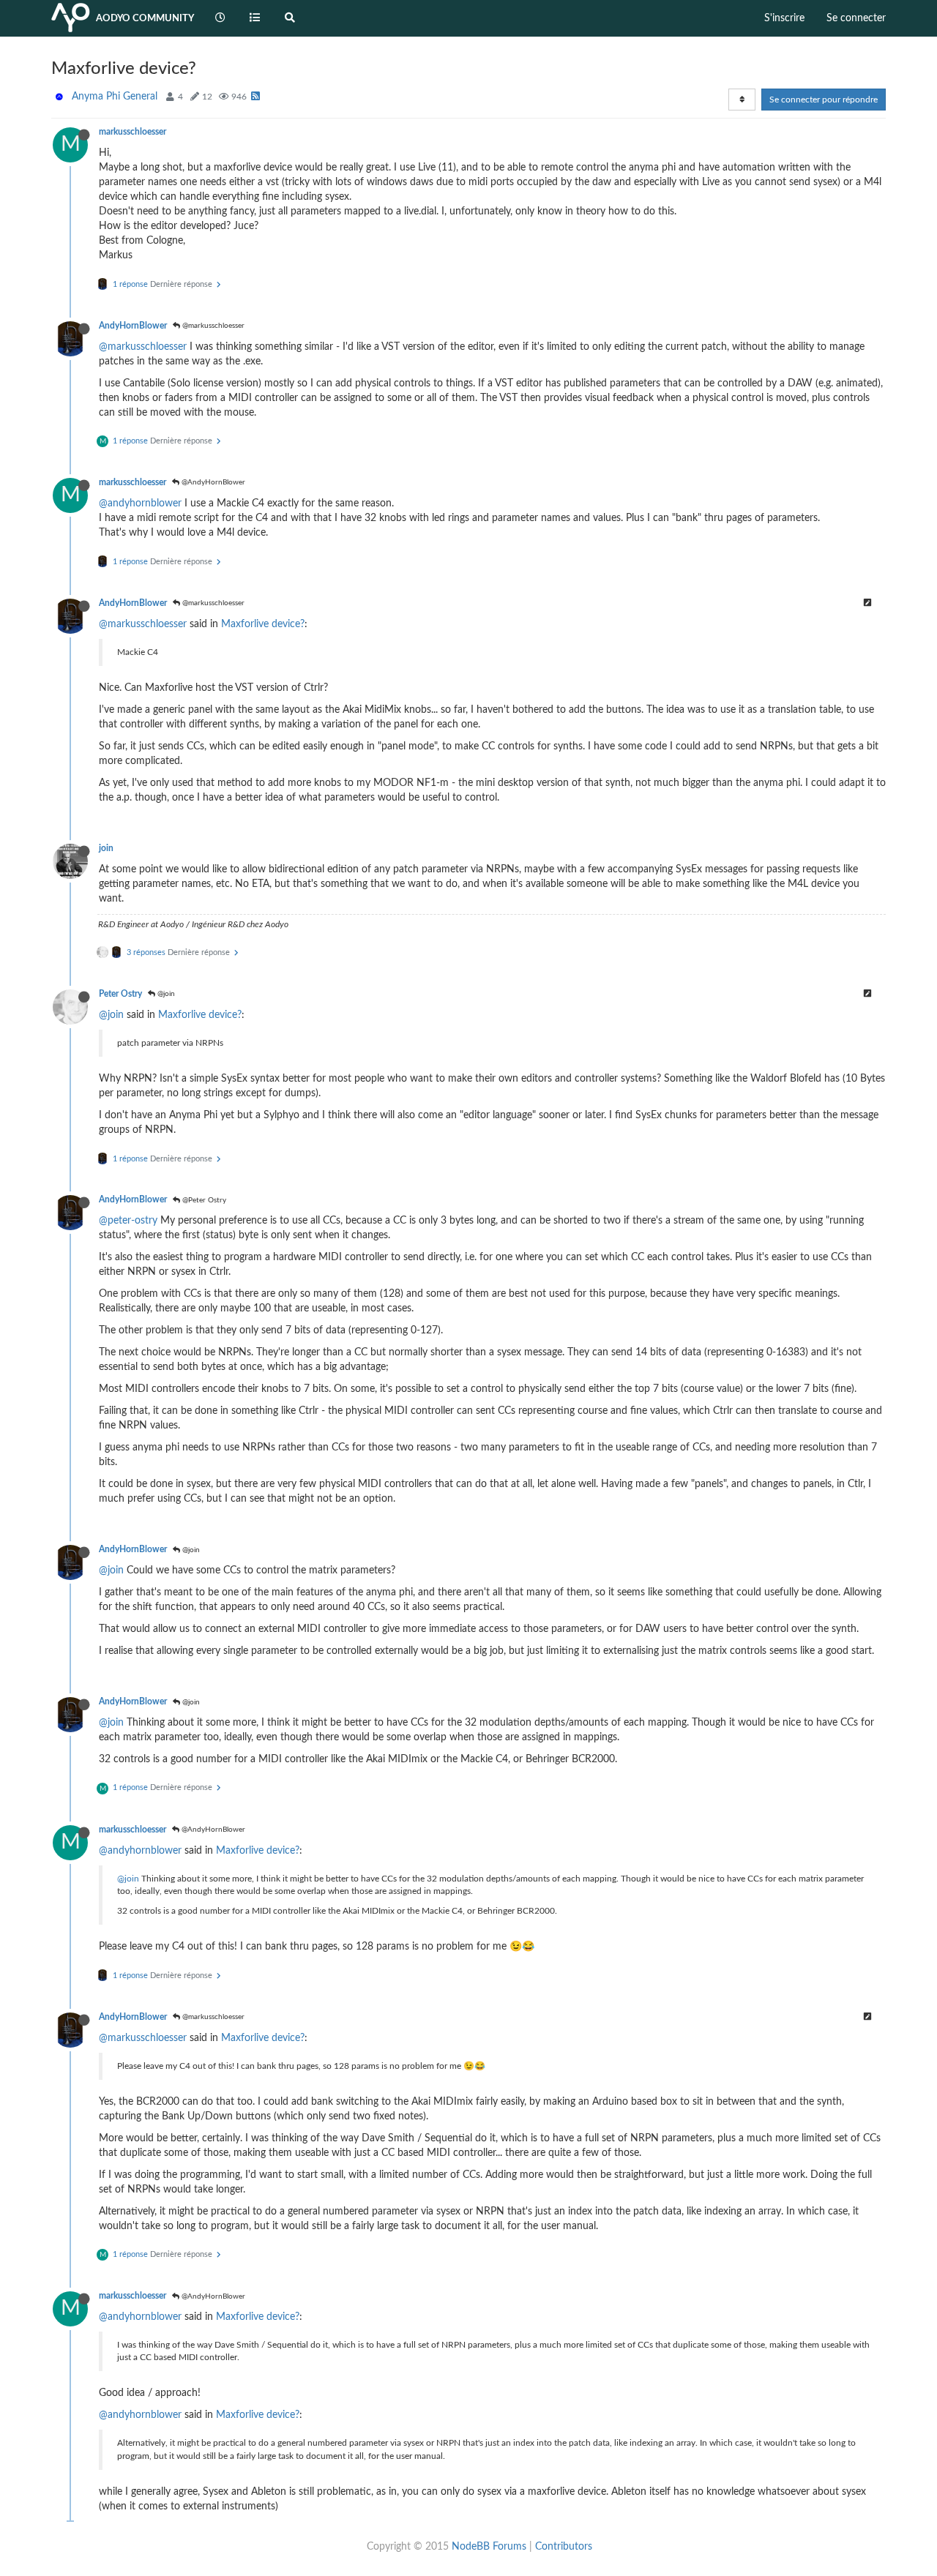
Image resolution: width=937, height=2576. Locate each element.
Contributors (564, 2547)
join (106, 848)
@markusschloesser (212, 326)
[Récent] (220, 18)
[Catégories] (255, 18)
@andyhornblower (140, 503)
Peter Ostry (120, 994)
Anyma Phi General (115, 97)
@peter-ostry (128, 1221)
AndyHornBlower (133, 326)
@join (165, 994)
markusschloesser (132, 132)
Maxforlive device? (263, 624)
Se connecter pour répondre (824, 100)
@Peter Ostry (203, 1200)
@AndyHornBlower (212, 482)
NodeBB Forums (489, 2547)
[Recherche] (290, 18)
